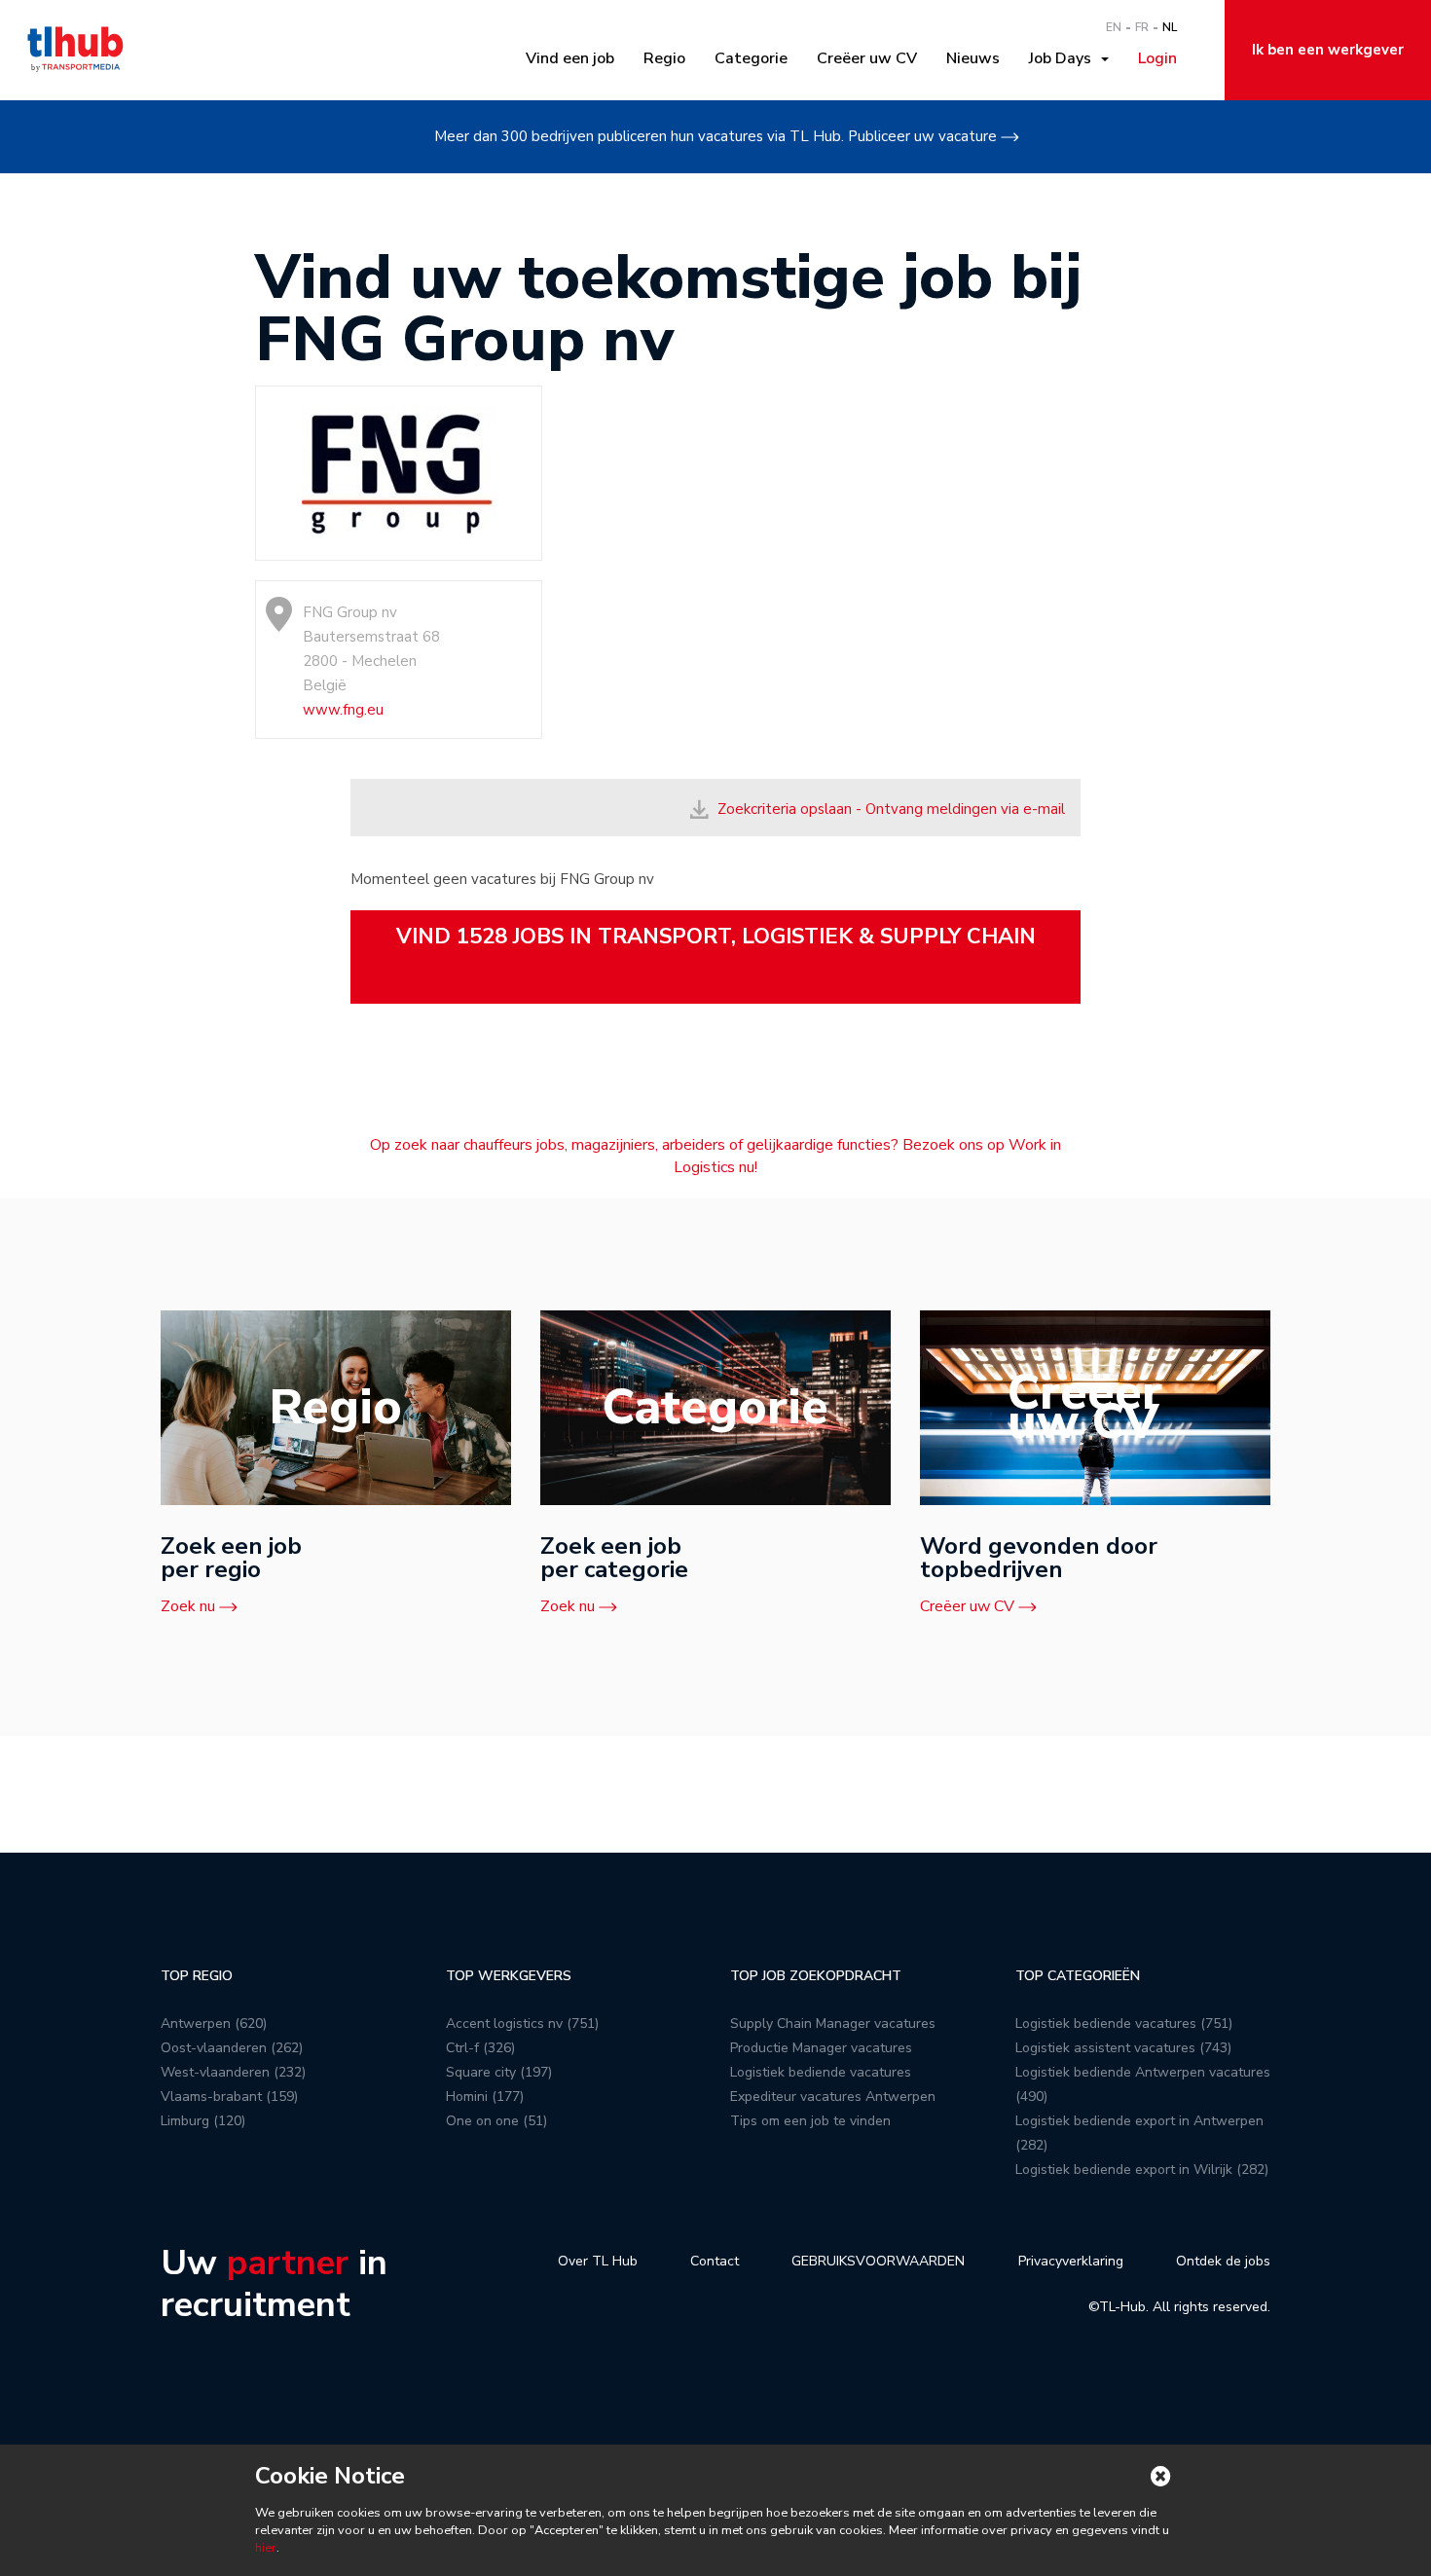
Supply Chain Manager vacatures (833, 2024)
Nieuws (973, 58)
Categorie (751, 58)
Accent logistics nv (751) (522, 2024)
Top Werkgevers (509, 1976)
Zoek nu (188, 1606)
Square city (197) (499, 2072)
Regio (664, 58)
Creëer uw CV (867, 58)
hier (266, 2548)
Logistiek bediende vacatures (821, 2072)
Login (1157, 58)
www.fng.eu (343, 710)
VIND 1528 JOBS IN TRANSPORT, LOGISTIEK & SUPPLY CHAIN (716, 937)
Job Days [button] (1064, 58)
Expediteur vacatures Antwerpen (833, 2097)
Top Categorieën (1078, 1976)
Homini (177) (485, 2097)
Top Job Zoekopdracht (816, 1976)
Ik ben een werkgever (1328, 50)
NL (1170, 27)
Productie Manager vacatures (821, 2048)
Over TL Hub (598, 2261)
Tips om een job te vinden (810, 2121)
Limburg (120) (203, 2121)
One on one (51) (496, 2121)
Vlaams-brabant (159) (229, 2097)
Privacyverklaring (1071, 2261)
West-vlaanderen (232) (233, 2072)
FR (1142, 27)
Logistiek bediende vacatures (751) (1124, 2024)
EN (1114, 27)
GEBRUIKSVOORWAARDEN (878, 2261)
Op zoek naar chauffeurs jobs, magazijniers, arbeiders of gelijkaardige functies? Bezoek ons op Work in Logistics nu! (715, 1156)
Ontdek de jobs (1223, 2261)
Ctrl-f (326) (480, 2048)
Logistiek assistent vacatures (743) (1123, 2048)
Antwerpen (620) (214, 2024)
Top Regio (197, 1976)
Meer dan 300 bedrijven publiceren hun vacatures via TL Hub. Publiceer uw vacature (715, 136)
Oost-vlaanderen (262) (232, 2048)
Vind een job (570, 58)
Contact (715, 2261)
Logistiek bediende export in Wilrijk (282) (1142, 2170)
